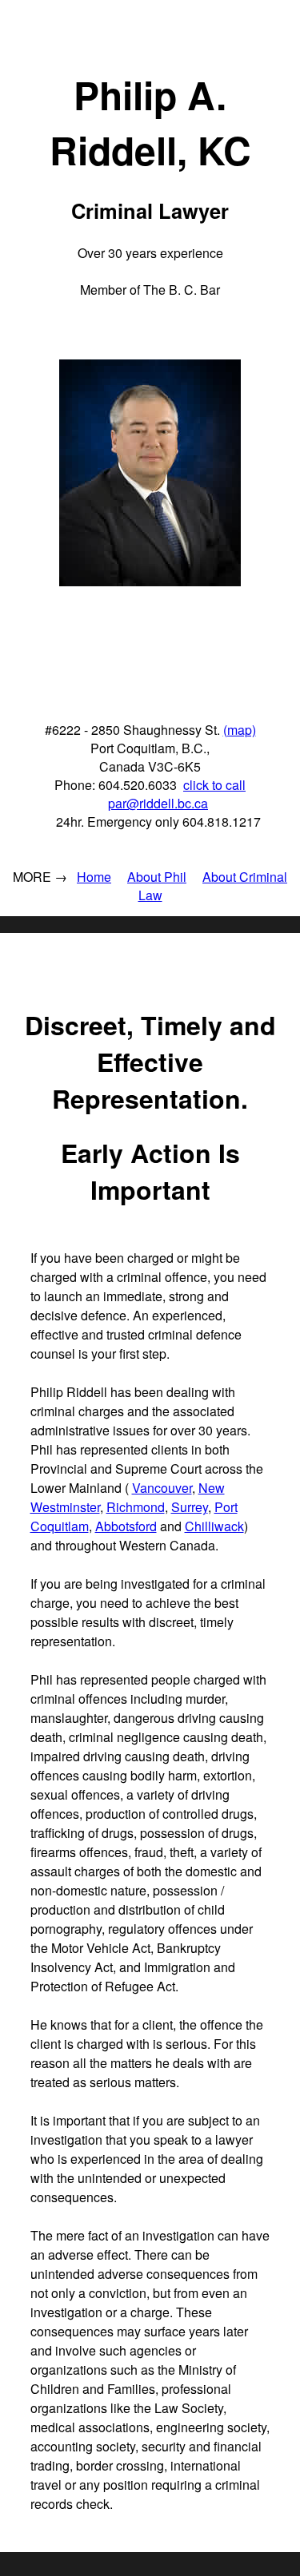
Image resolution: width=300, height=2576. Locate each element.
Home (94, 877)
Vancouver (162, 1488)
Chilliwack (214, 1526)
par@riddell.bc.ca (158, 803)
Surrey (190, 1507)
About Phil (157, 877)
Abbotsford (126, 1526)
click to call (214, 785)
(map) (240, 730)
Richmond (136, 1507)
